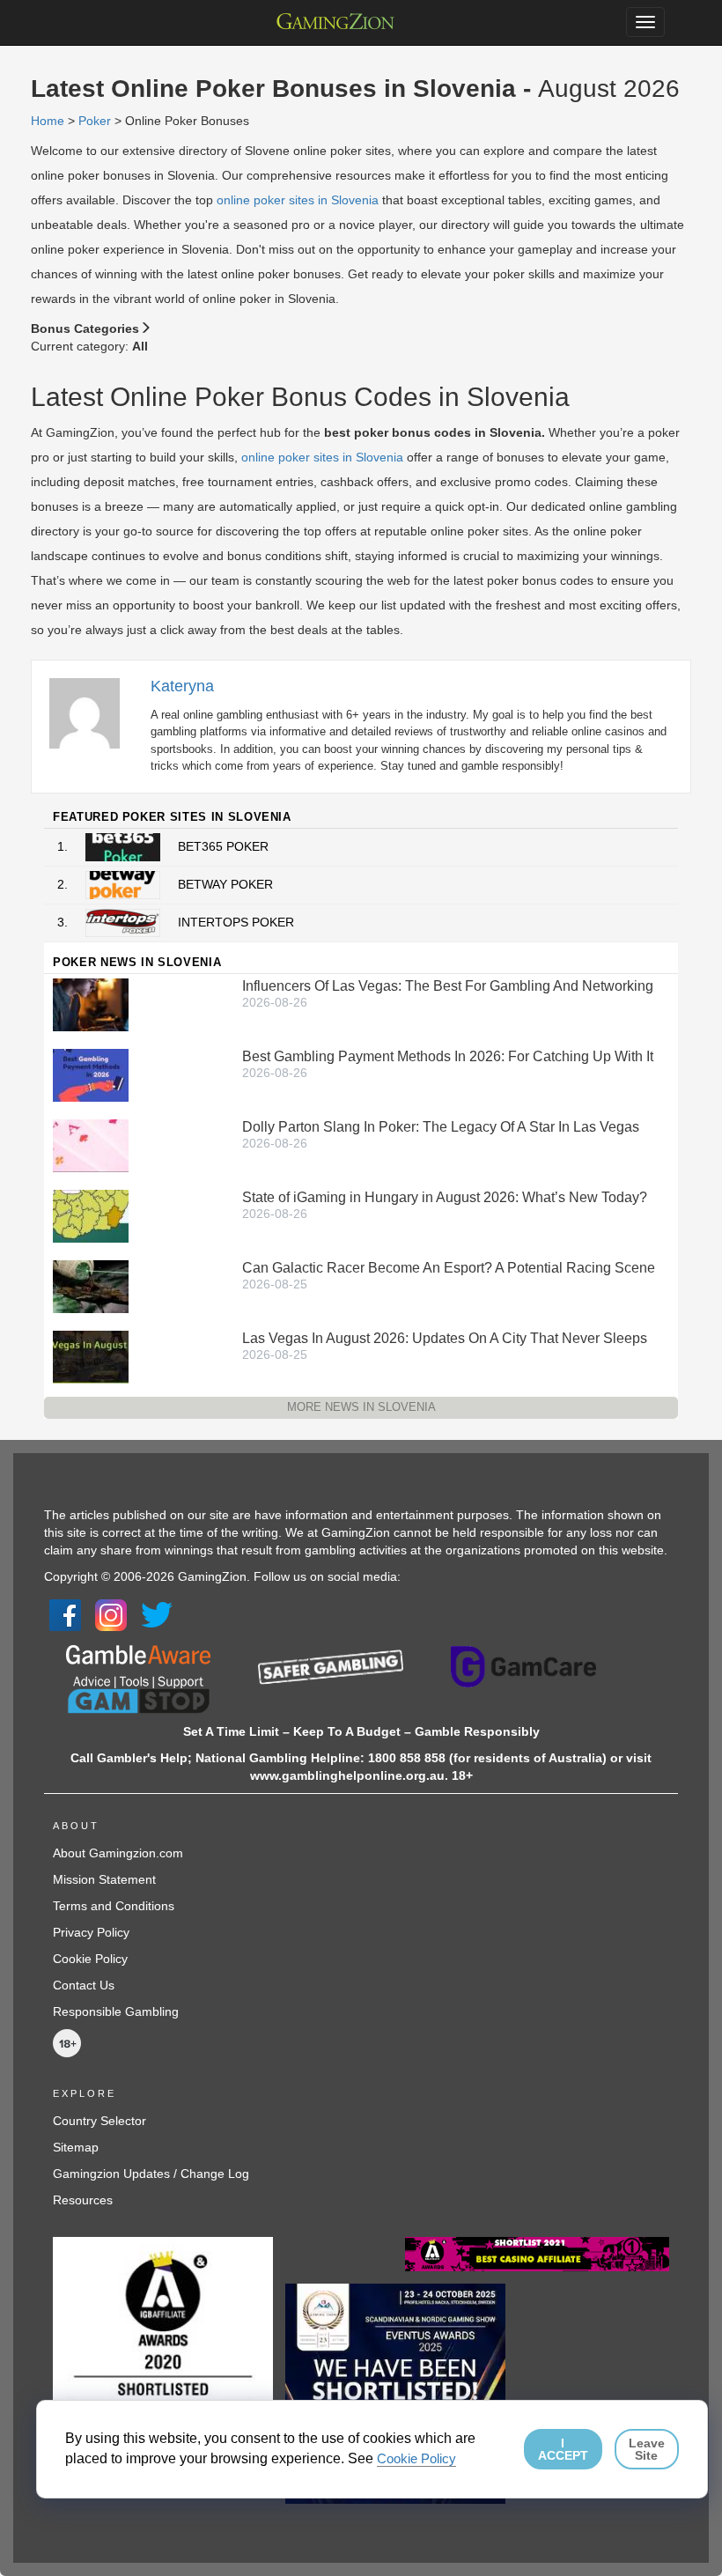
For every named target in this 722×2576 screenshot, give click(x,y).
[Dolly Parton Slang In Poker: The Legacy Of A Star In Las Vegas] (91, 1145)
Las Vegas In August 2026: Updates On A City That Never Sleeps (445, 1338)
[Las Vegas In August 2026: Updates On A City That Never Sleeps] (91, 1356)
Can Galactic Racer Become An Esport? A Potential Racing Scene (449, 1268)
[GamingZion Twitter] (157, 1613)
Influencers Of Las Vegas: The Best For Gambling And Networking (448, 986)
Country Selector (99, 2121)
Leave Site (647, 2449)
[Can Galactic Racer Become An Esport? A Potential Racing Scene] (91, 1286)
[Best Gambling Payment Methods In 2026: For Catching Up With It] (91, 1074)
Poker (95, 121)
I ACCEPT (563, 2449)
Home (48, 121)
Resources (83, 2200)
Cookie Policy (90, 1959)
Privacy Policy (91, 1932)
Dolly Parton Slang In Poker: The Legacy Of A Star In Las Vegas (441, 1127)
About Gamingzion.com (118, 1853)
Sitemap (76, 2147)
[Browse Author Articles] (93, 712)
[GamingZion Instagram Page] (111, 1613)
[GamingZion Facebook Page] (65, 1613)
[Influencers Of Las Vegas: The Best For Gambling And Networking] (91, 1004)
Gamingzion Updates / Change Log (151, 2174)
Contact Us (84, 1985)
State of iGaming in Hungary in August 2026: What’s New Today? (445, 1197)
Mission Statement (104, 1879)
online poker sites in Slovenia (298, 200)
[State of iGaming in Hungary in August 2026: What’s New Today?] (91, 1215)
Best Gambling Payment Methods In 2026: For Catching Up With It (448, 1056)
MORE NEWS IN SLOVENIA (361, 1407)
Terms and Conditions (114, 1906)
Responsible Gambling (116, 2011)
